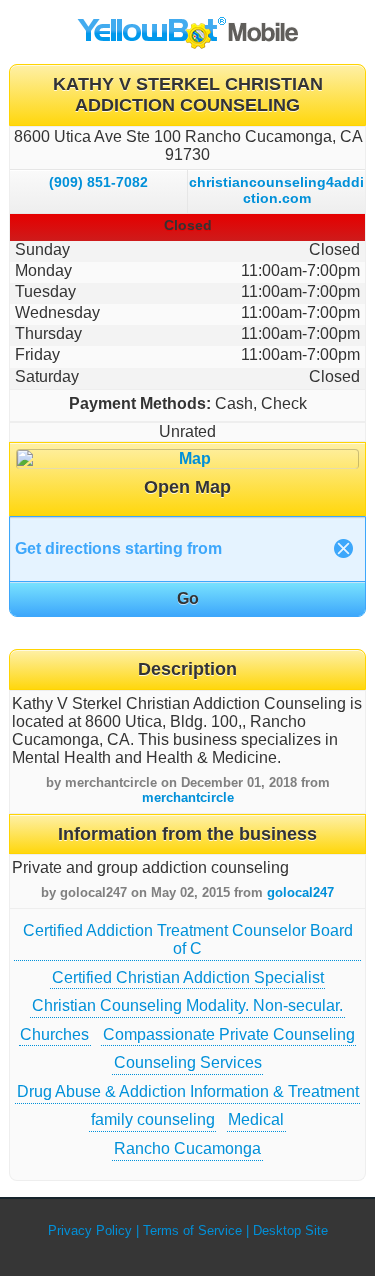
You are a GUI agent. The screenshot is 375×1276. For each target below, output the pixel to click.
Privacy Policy (90, 1230)
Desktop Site (290, 1230)
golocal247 (300, 892)
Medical (256, 1119)
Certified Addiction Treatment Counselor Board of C (188, 939)
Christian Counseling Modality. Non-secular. (187, 1005)
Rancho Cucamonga (187, 1148)
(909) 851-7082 (98, 182)
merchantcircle (188, 797)
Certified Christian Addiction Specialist (188, 977)
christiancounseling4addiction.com (276, 190)
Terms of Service (192, 1230)
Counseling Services (188, 1062)
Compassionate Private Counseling (229, 1034)
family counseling (153, 1119)
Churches (54, 1034)
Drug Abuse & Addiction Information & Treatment (188, 1091)
